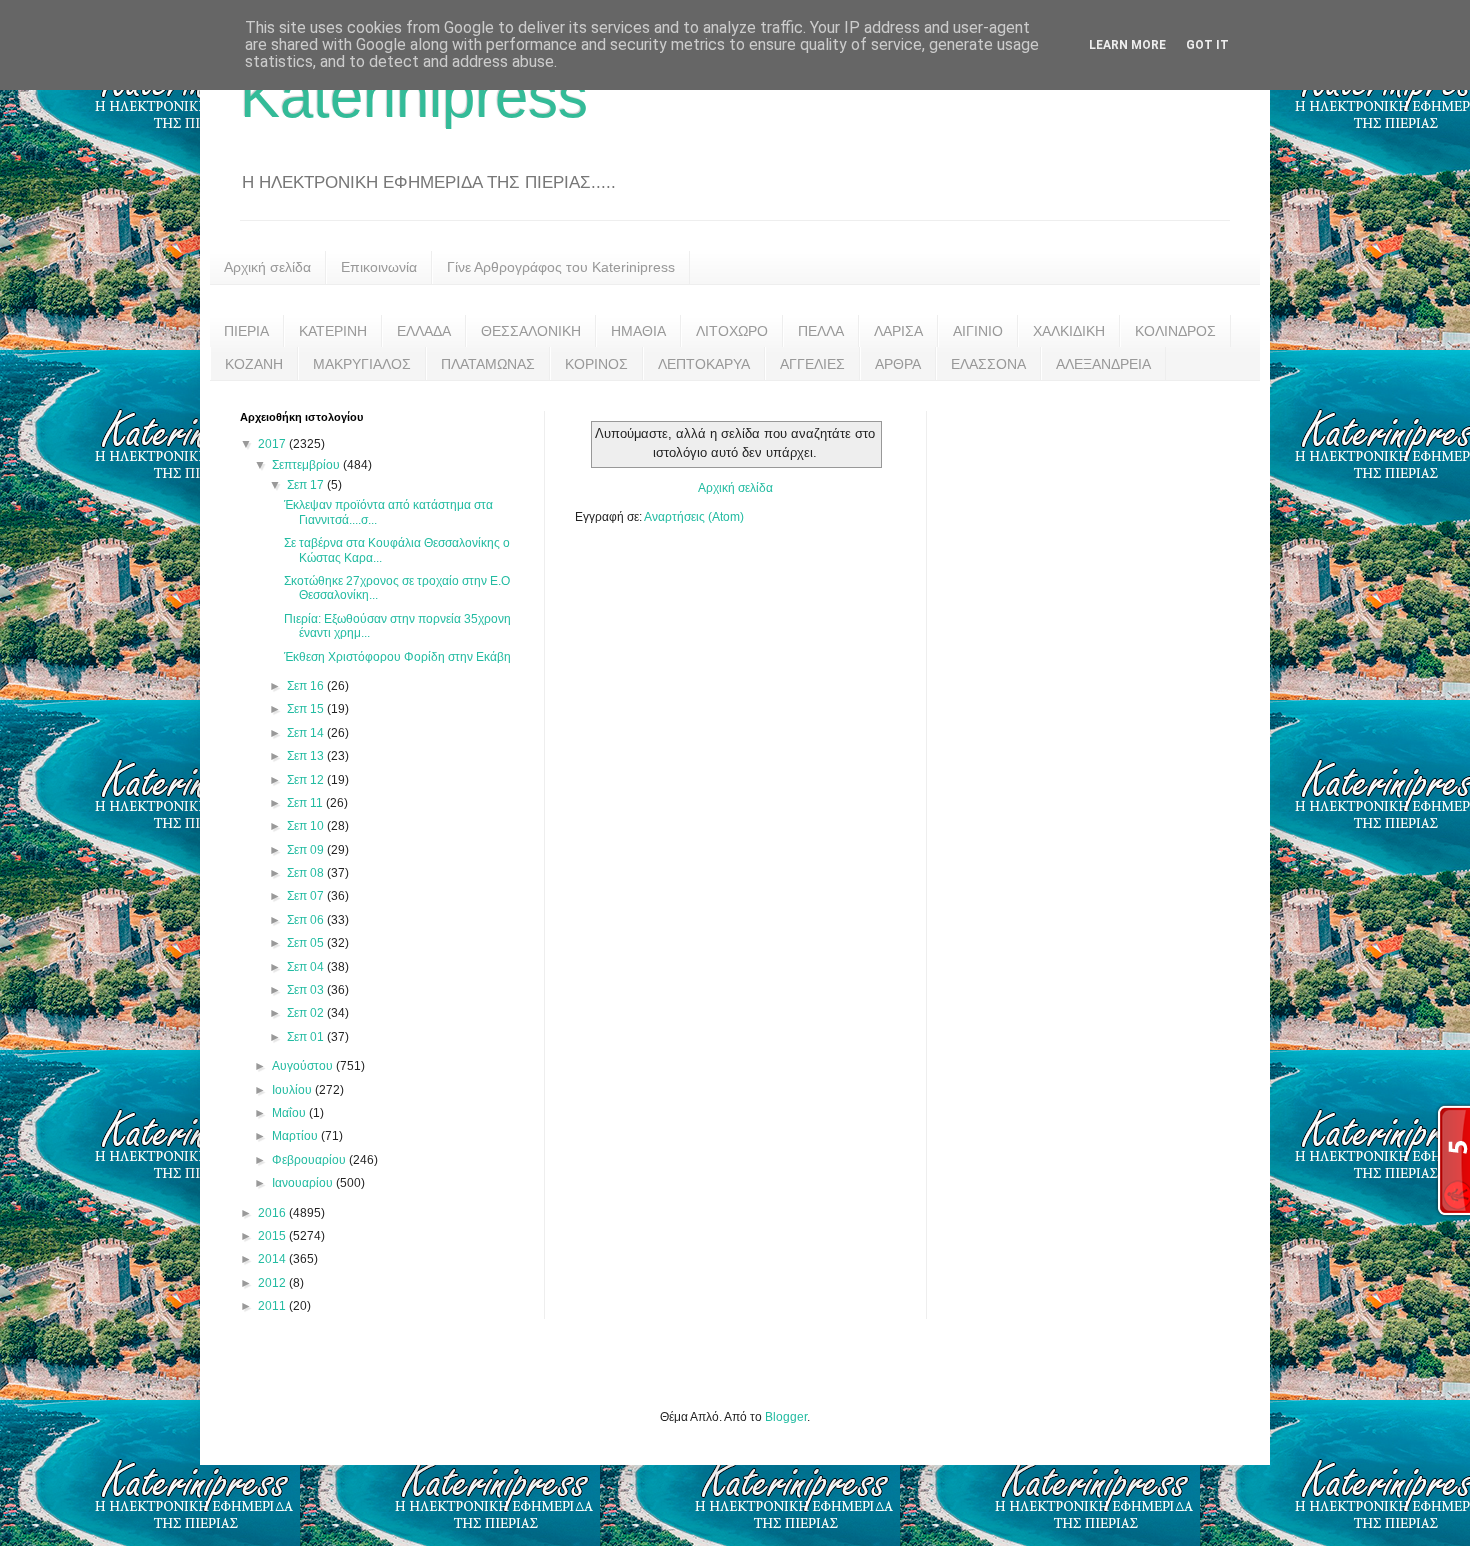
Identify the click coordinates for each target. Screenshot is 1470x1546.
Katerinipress (414, 96)
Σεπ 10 (307, 826)
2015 (273, 1236)
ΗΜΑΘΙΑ (638, 331)
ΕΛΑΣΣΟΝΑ (988, 364)
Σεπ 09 (307, 850)
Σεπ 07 (307, 896)
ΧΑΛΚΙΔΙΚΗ (1069, 331)
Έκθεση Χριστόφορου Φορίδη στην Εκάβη (397, 657)
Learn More (1127, 45)
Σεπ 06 (307, 920)
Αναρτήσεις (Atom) (694, 517)
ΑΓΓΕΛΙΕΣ (812, 364)
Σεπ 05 (307, 943)
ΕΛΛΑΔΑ (424, 331)
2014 (273, 1259)
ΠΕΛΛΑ (821, 331)
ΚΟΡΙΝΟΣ (596, 364)
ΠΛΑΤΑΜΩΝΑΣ (488, 364)
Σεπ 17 (307, 485)
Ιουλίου (293, 1090)
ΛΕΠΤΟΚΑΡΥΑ (704, 364)
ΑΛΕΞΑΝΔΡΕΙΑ (1103, 364)
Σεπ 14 (307, 733)
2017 (273, 444)
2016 (273, 1213)
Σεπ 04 (307, 967)
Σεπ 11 (306, 803)
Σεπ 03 (307, 990)
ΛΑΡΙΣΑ (898, 331)
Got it (1207, 45)
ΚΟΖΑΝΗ (254, 364)
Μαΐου (290, 1113)
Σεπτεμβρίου (307, 465)
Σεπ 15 (307, 709)
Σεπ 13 (307, 756)
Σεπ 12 (307, 780)
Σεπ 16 (307, 686)
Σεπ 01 (307, 1037)
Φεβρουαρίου (310, 1160)
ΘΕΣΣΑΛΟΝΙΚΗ (531, 331)
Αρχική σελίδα (267, 267)
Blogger (786, 1417)
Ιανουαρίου (304, 1183)
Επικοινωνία (379, 267)
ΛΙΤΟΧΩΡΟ (732, 331)
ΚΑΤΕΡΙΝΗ (333, 331)
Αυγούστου (304, 1066)
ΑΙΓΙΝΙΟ (978, 331)
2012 (273, 1283)
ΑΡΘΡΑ (898, 364)
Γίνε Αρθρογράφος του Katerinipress (561, 267)
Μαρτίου (296, 1136)
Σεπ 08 (307, 873)
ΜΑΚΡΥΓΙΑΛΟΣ (362, 364)
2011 (273, 1306)
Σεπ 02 (307, 1013)
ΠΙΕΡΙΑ (246, 331)
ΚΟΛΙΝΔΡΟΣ (1175, 331)
